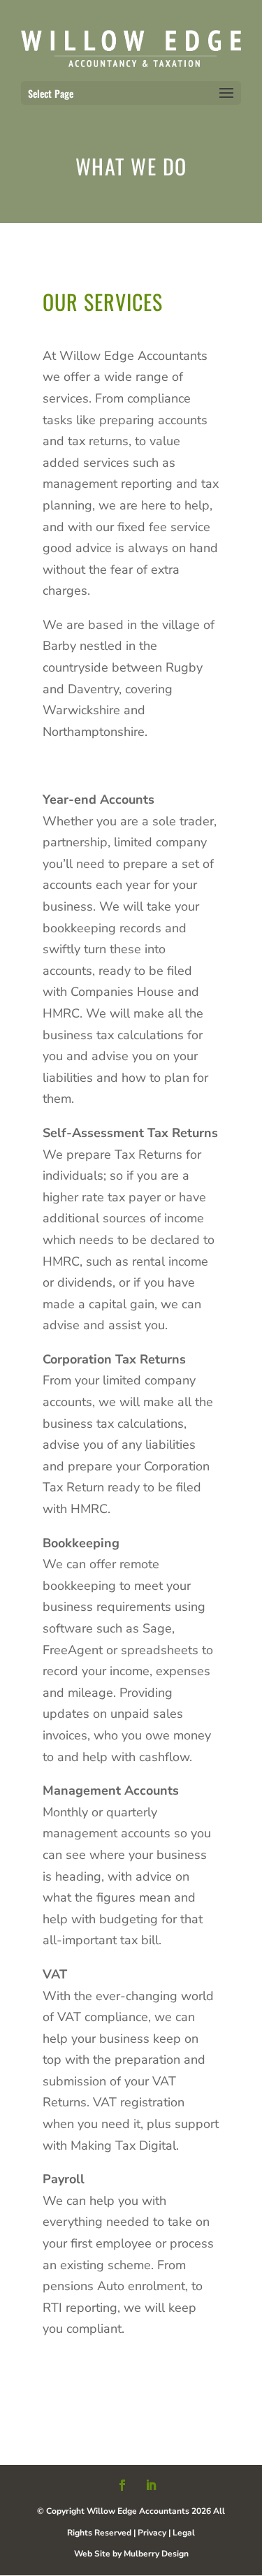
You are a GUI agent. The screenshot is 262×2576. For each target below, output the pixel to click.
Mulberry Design (156, 2554)
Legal (184, 2533)
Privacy (152, 2533)
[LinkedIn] (151, 2487)
